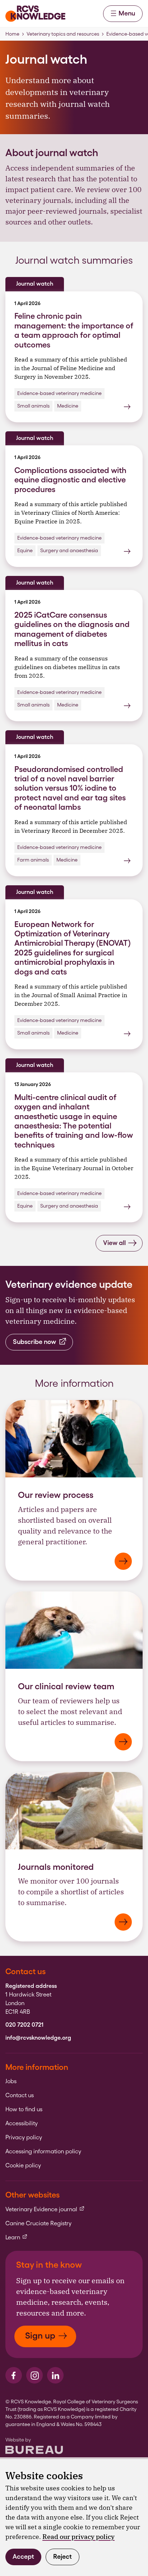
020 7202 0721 (24, 2025)
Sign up (40, 2336)
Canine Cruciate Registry (38, 2223)
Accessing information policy (43, 2152)
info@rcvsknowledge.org (38, 2038)
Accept (23, 2556)
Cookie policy (23, 2166)
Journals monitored (56, 1867)
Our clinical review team (66, 1686)
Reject (63, 2556)
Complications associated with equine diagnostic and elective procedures (70, 480)
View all (114, 1243)
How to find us (24, 2109)
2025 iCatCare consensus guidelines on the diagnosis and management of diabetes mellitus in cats (72, 629)
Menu (127, 13)
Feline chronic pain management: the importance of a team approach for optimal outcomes (74, 330)
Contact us (20, 2095)
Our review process (56, 1495)
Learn (17, 2237)
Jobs (11, 2081)
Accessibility (22, 2123)
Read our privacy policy (78, 2537)
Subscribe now (34, 1342)
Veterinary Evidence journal (45, 2209)
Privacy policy (24, 2137)
